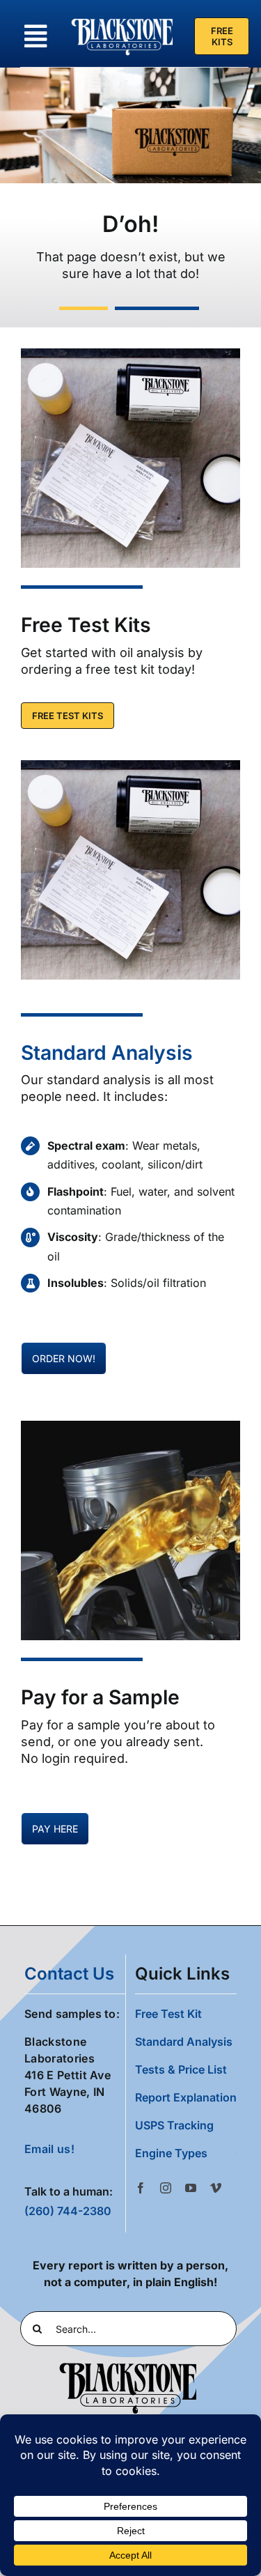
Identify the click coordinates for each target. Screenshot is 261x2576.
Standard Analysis (107, 1052)
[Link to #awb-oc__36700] (35, 36)
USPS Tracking (174, 2125)
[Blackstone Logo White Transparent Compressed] (122, 20)
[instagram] (166, 2188)
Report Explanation (186, 2097)
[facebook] (141, 2188)
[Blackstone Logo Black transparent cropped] (128, 2366)
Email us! (49, 2149)
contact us (69, 1974)
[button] (186, 2153)
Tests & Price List (181, 2069)
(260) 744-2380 (68, 2211)
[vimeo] (216, 2188)
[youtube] (191, 2188)
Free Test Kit (168, 2014)
